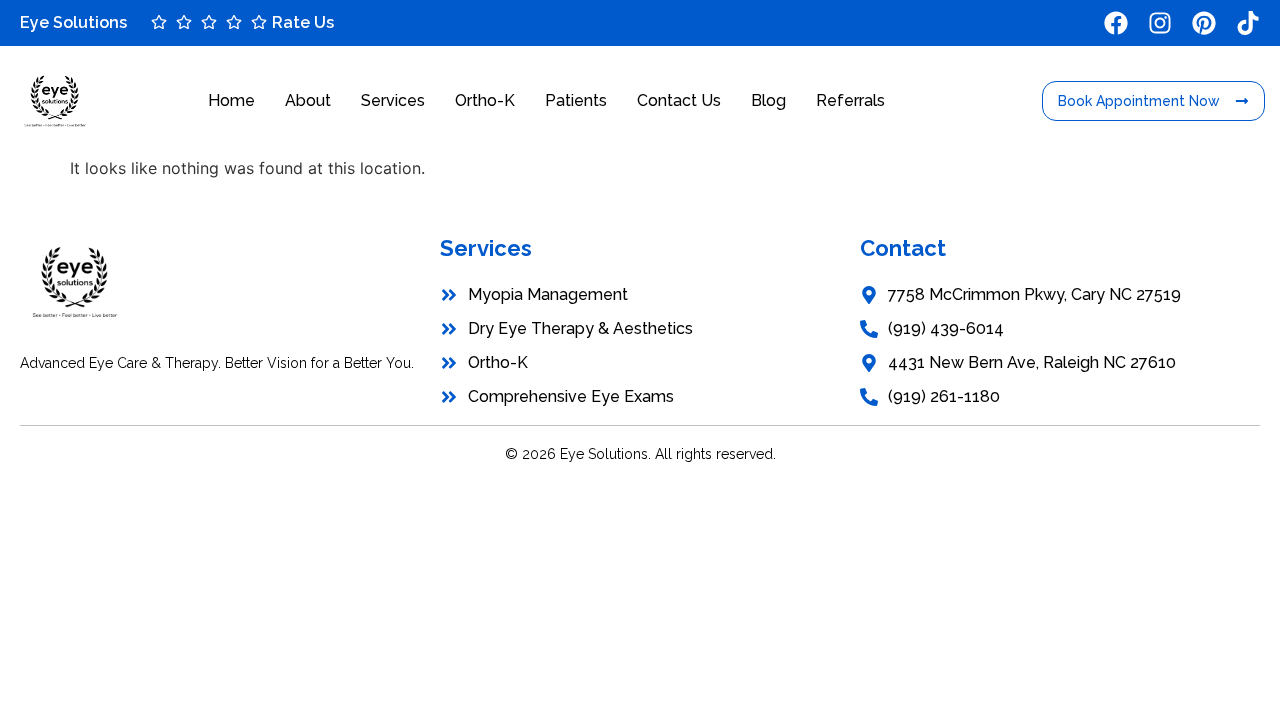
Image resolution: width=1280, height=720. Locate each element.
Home (231, 100)
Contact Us (679, 100)
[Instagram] (1160, 23)
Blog (768, 100)
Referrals (850, 100)
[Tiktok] (1248, 23)
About (308, 100)
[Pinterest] (1204, 23)
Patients (576, 100)
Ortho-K (485, 100)
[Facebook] (1116, 23)
